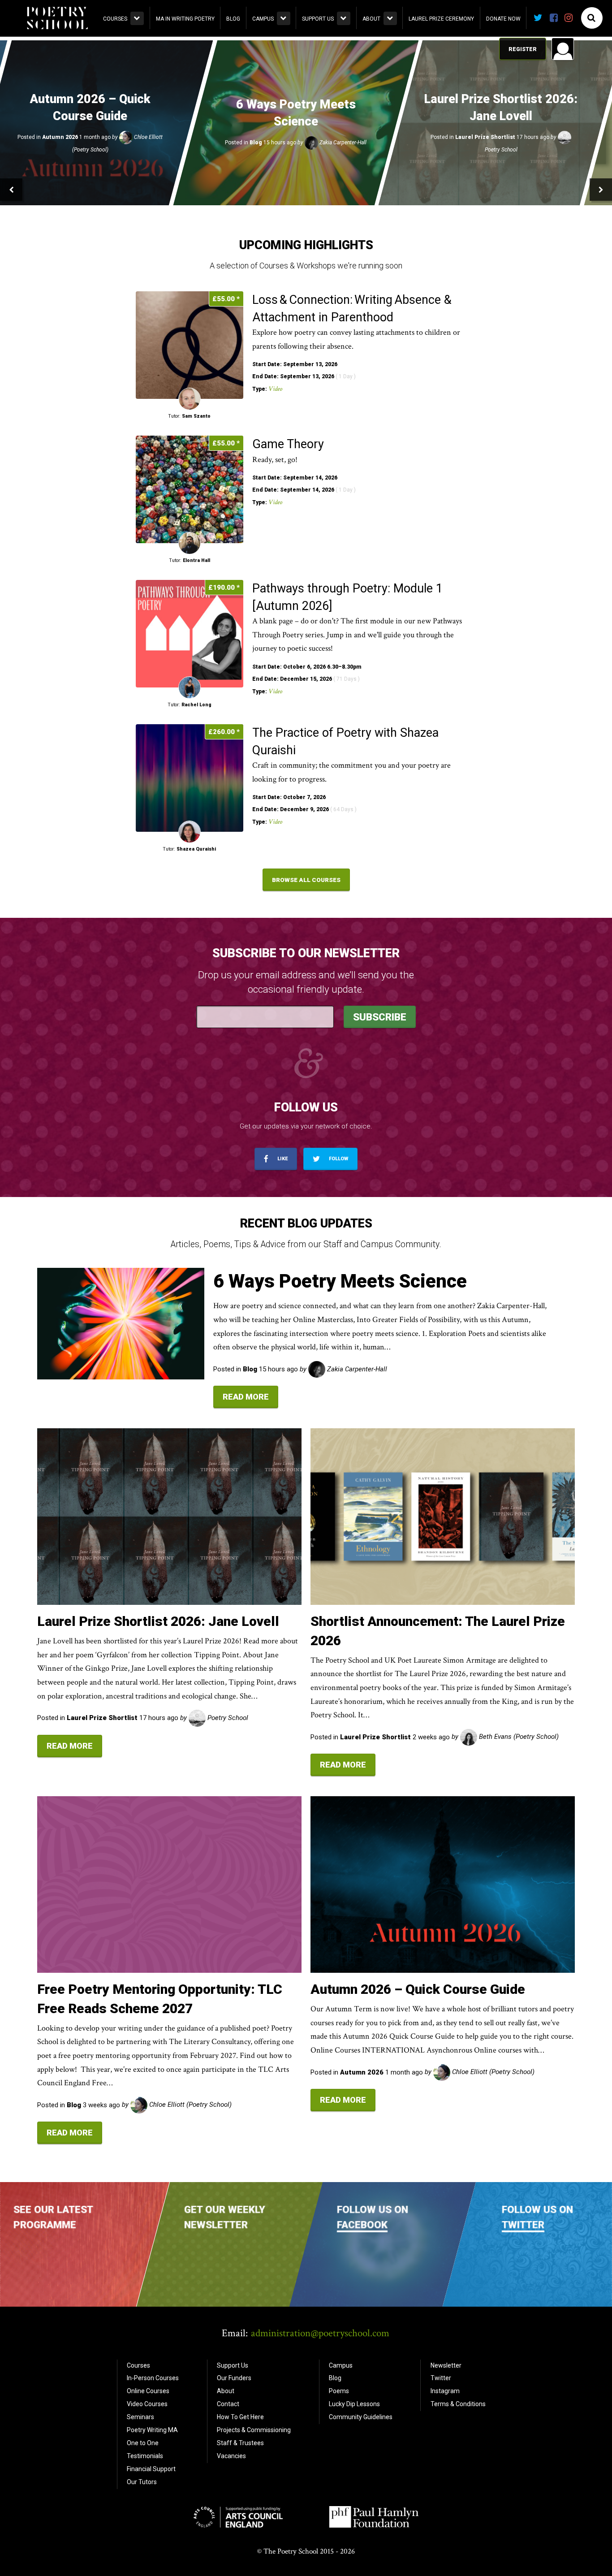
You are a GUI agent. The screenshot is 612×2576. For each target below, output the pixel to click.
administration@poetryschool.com (320, 2333)
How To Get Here (240, 2417)
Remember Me (491, 164)
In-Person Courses (153, 2378)
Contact (228, 2404)
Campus (263, 19)
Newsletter (446, 2365)
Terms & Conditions (458, 2404)
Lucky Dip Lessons (354, 2404)
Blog (233, 19)
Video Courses (147, 2404)
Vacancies (231, 2456)
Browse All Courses (306, 880)
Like (282, 1159)
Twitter (523, 2225)
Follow (338, 1159)
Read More (246, 1397)
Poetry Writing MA (152, 2430)
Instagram (445, 2391)
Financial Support (151, 2469)
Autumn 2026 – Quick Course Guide (418, 1989)
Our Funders (234, 2378)
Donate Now (503, 19)
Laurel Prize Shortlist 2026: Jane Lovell (158, 1621)
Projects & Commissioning (254, 2430)
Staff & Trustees (240, 2443)
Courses (115, 19)
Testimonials (145, 2456)
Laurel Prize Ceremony (441, 19)
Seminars (140, 2417)
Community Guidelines (361, 2417)
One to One (143, 2443)
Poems (339, 2391)
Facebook (362, 2225)
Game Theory (289, 444)
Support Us (318, 19)
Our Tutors (142, 2482)
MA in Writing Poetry (185, 19)
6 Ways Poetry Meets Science (340, 1281)
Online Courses (148, 2391)
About (371, 19)
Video (275, 389)
